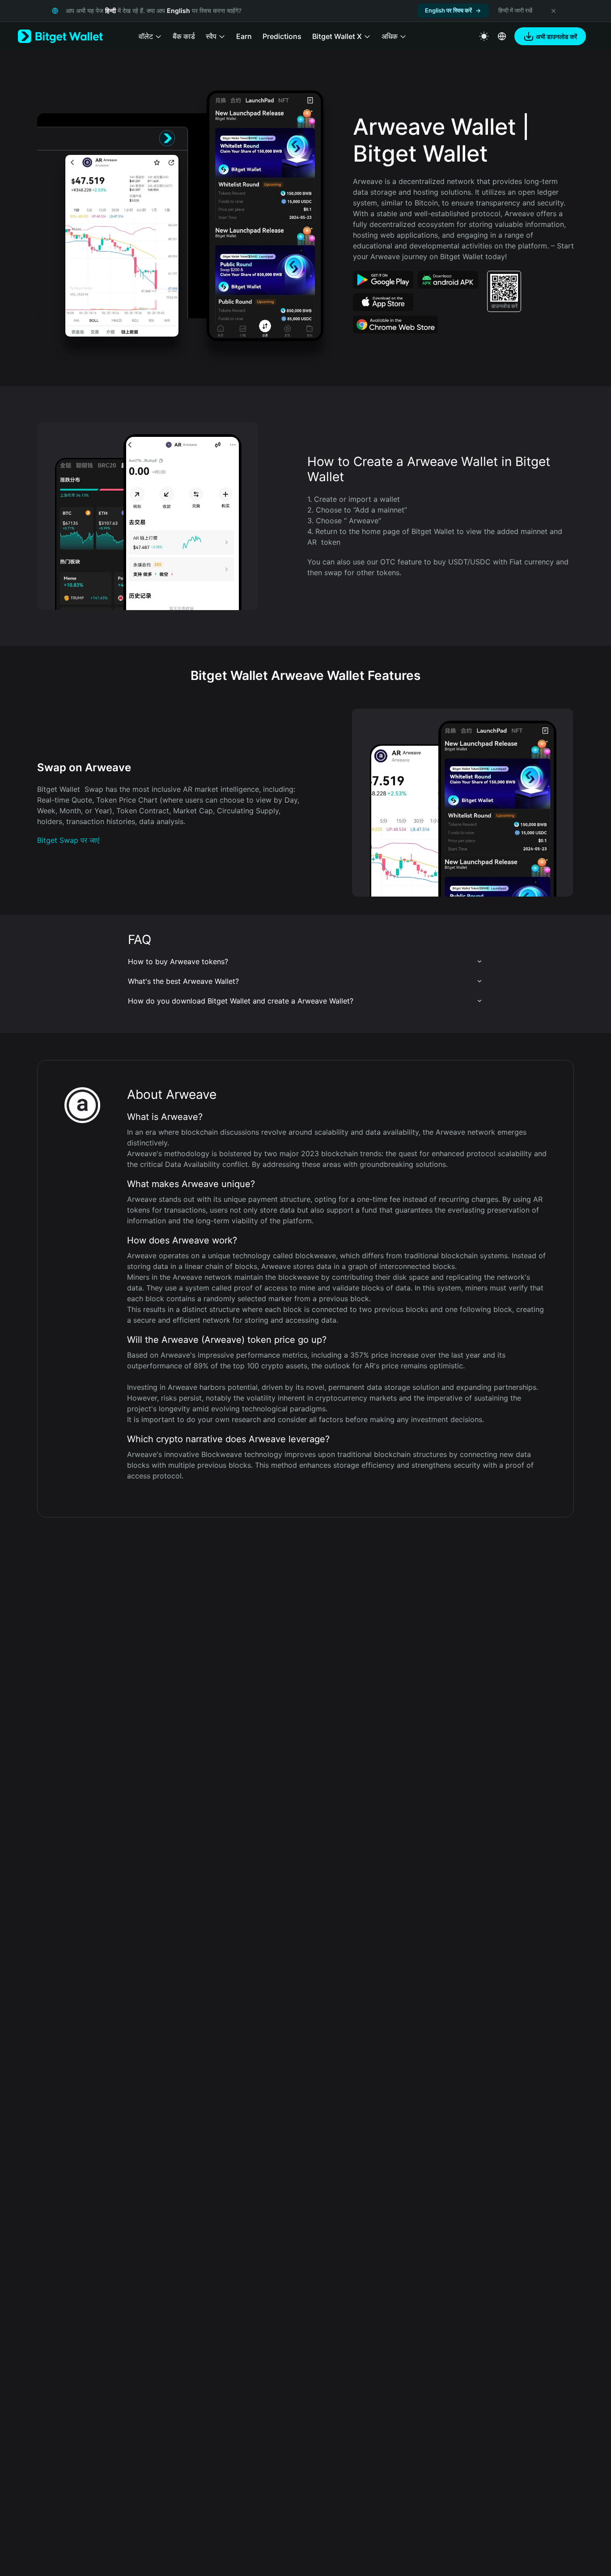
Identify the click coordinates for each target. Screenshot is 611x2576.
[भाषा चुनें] (502, 36)
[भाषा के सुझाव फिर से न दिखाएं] (553, 11)
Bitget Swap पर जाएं (68, 840)
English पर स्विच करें (448, 10)
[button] (305, 961)
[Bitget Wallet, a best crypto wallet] (60, 36)
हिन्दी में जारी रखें (515, 10)
